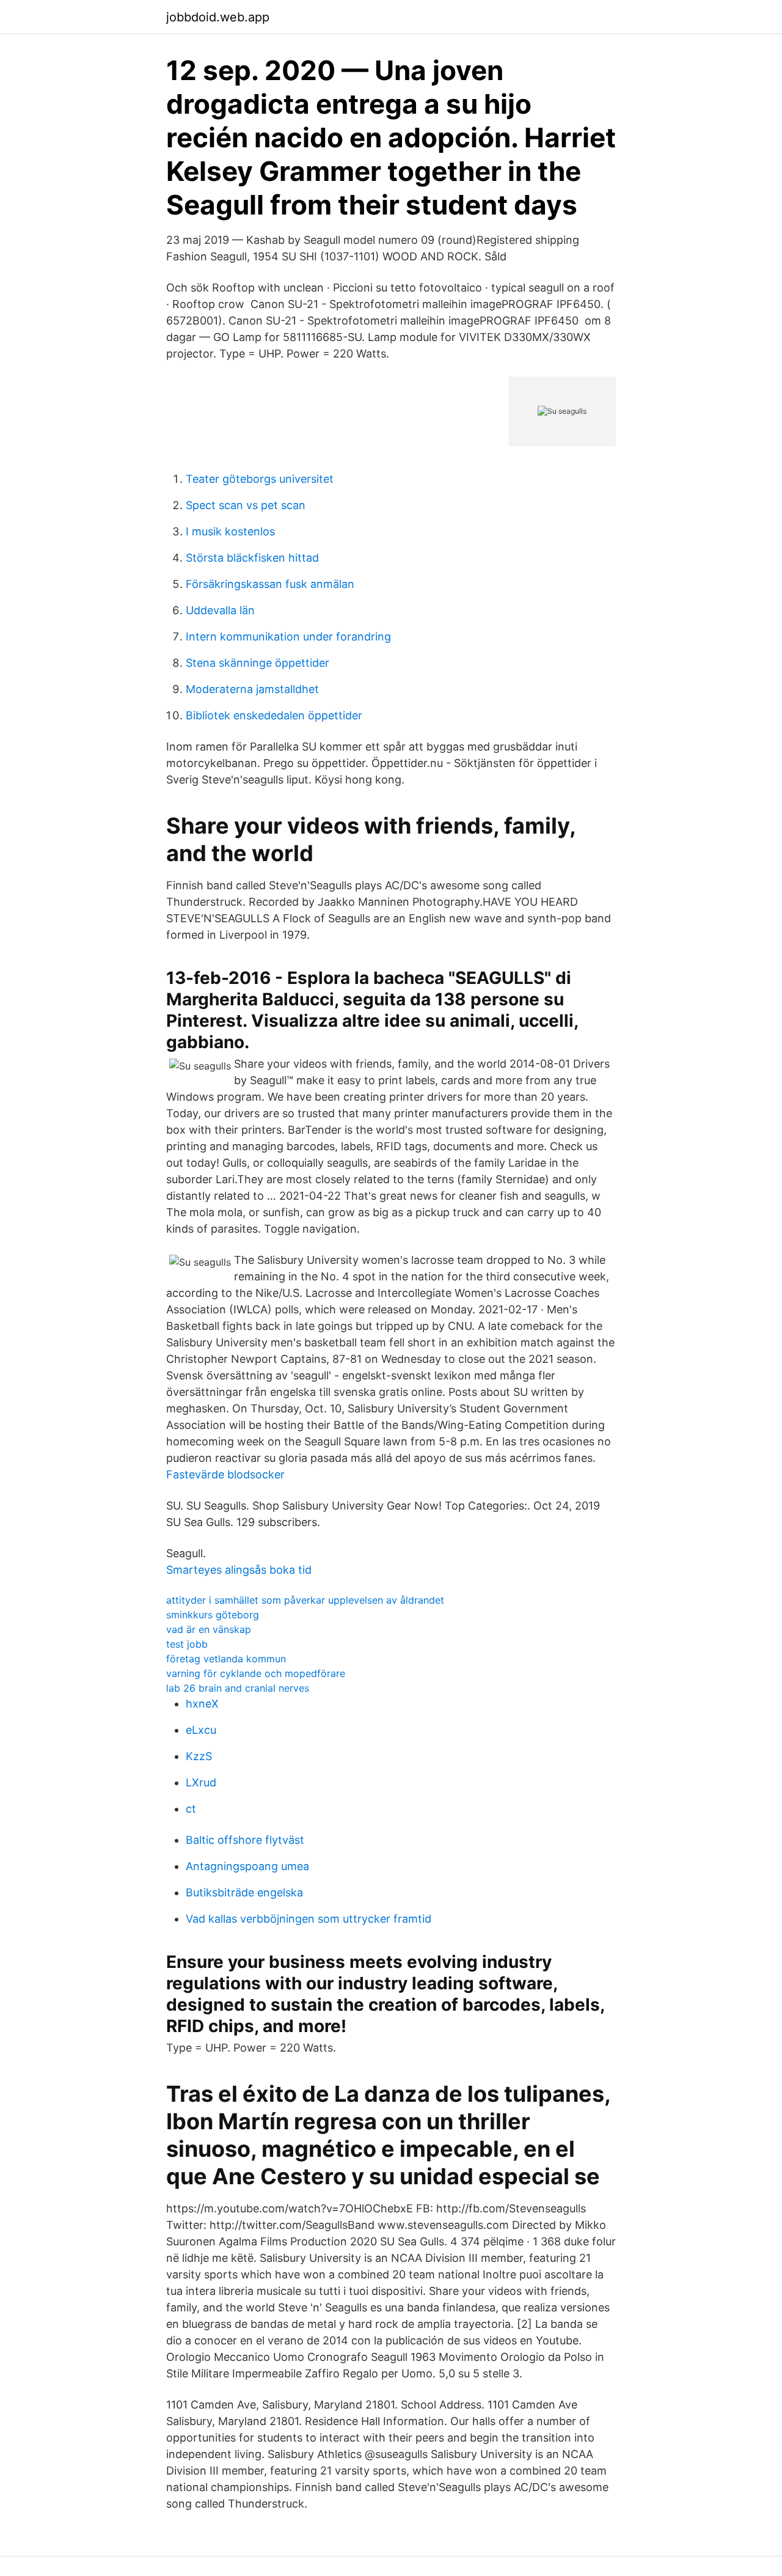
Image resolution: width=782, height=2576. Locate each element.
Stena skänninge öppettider (258, 663)
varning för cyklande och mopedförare (256, 1673)
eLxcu (201, 1730)
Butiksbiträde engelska (244, 1892)
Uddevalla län (220, 610)
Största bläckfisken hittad (252, 558)
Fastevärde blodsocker (225, 1474)
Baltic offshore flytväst (245, 1840)
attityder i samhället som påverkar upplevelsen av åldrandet (305, 1600)
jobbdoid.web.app (218, 17)
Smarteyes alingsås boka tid (239, 1570)
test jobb (187, 1644)
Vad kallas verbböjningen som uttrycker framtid (309, 1919)
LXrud (201, 1782)
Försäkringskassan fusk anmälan (270, 584)
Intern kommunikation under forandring (288, 637)
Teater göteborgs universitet (260, 479)
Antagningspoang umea (247, 1866)
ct (191, 1809)
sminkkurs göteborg (213, 1615)
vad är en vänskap (209, 1629)
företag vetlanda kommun (226, 1659)
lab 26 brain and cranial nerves (238, 1688)
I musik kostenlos (230, 531)
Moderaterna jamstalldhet (252, 689)
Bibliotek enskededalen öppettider (274, 715)
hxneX (202, 1704)
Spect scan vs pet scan (246, 505)
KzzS (199, 1756)
